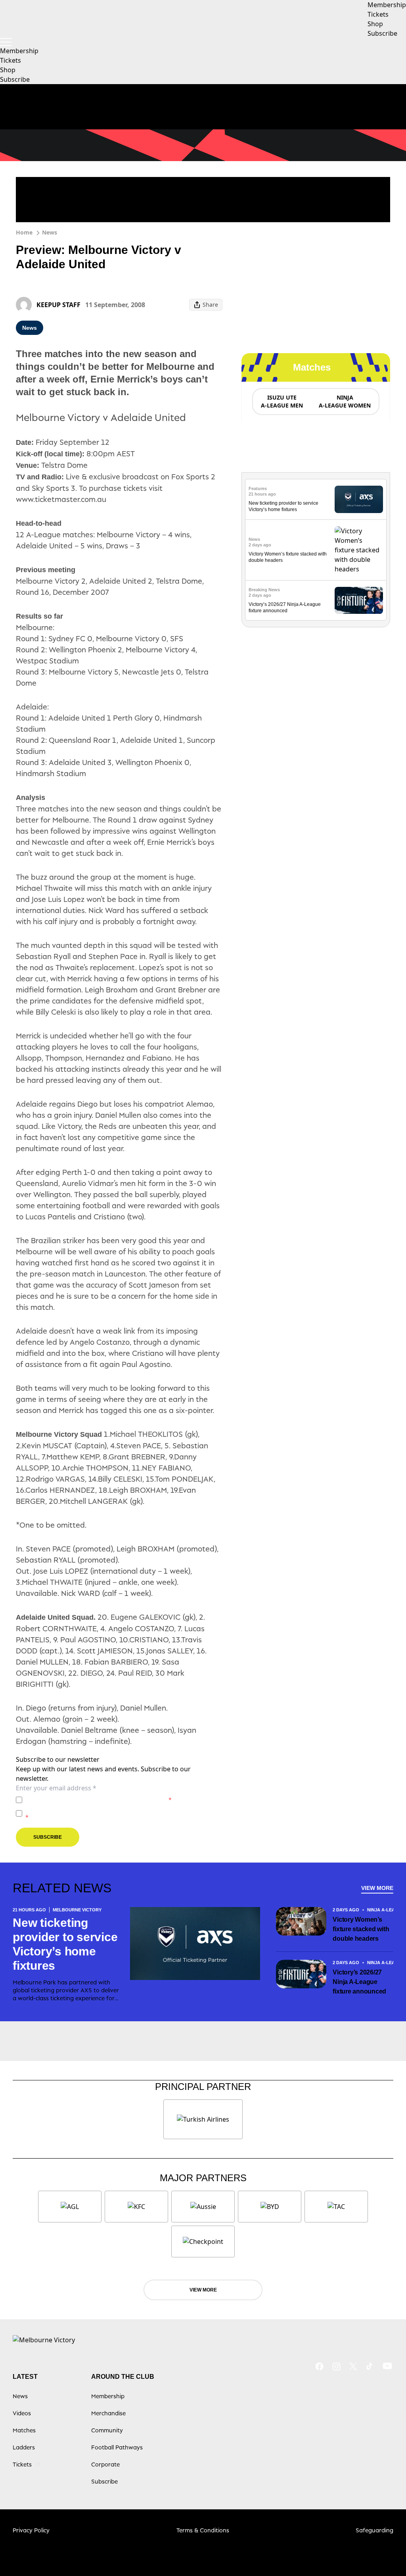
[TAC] (336, 2207)
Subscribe (15, 79)
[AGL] (70, 2207)
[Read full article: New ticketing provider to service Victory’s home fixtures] (359, 499)
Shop (8, 70)
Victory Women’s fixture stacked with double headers (361, 1929)
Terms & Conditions (203, 2530)
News (50, 232)
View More (377, 1888)
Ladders (24, 2447)
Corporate (105, 2464)
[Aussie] (203, 2207)
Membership (19, 51)
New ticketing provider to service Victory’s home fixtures (65, 1944)
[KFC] (136, 2207)
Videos (22, 2413)
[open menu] (6, 42)
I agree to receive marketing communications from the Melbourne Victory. (124, 1813)
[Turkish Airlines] (203, 2119)
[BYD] (270, 2207)
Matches (24, 2430)
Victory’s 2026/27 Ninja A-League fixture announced (359, 1982)
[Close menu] (381, 2551)
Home (24, 232)
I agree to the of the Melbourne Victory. (99, 1800)
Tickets (11, 60)
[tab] (282, 402)
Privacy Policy (81, 1800)
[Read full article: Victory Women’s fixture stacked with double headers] (359, 550)
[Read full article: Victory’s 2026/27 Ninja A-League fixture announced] (359, 601)
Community (107, 2430)
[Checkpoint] (203, 2242)
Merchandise (108, 2413)
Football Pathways (117, 2447)
